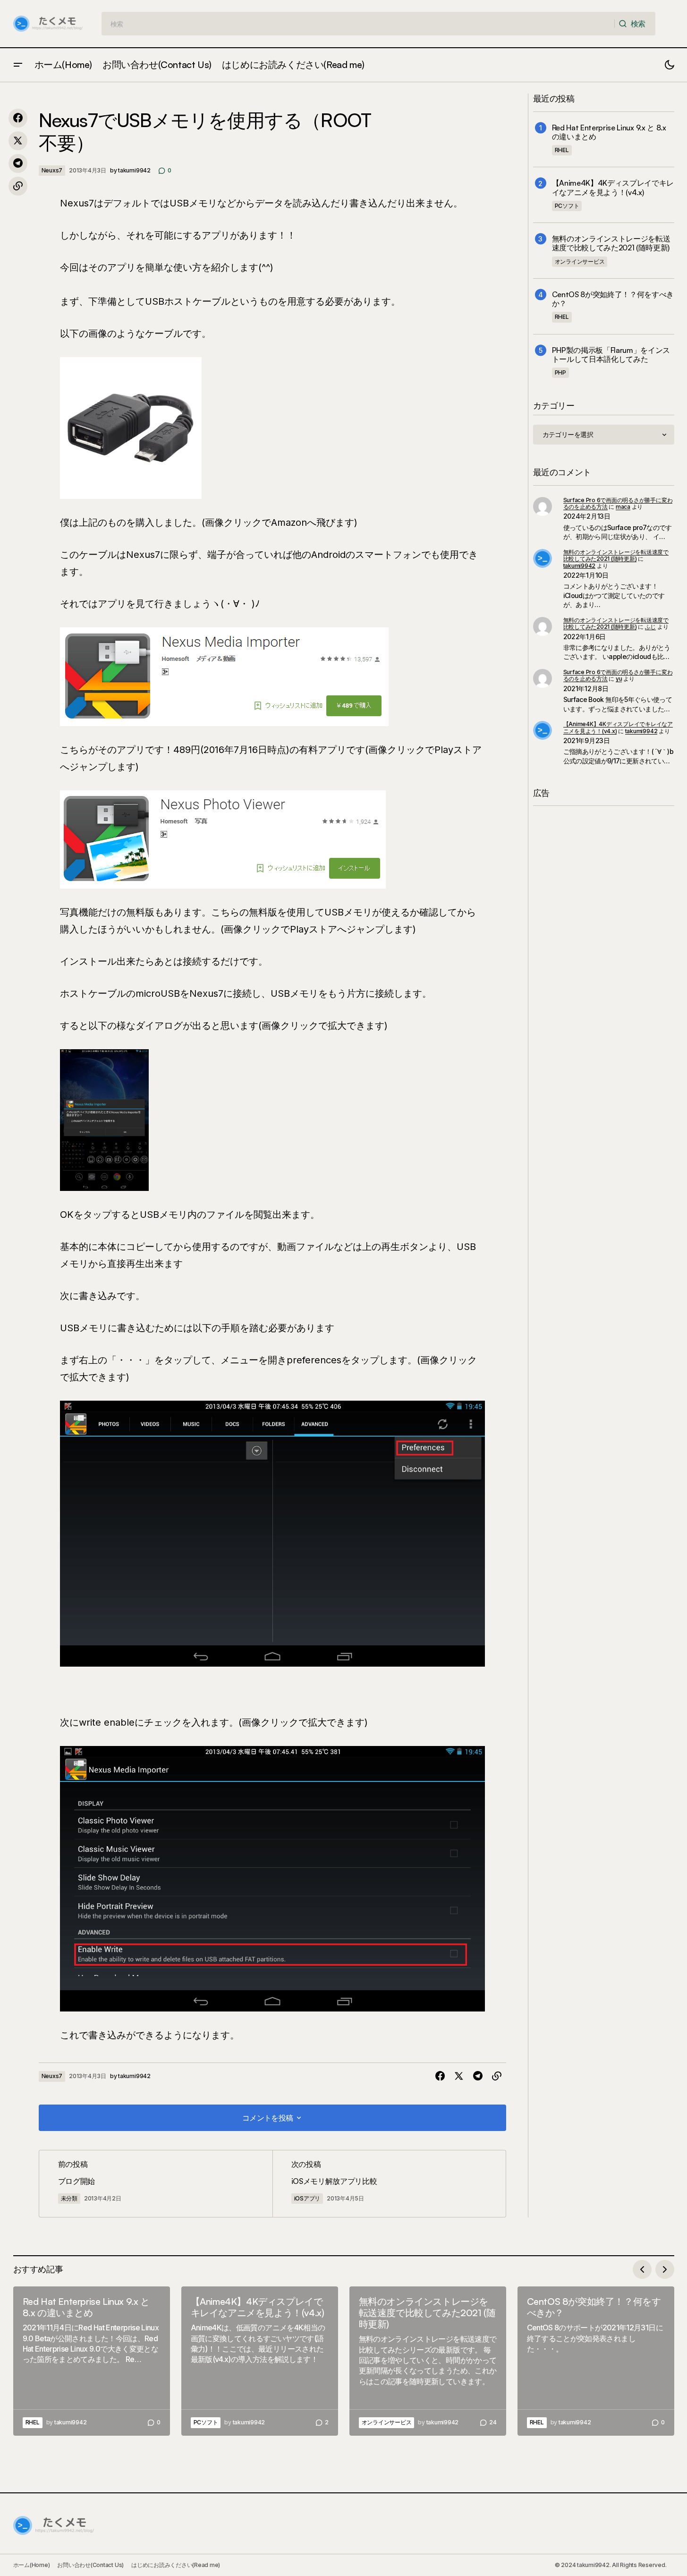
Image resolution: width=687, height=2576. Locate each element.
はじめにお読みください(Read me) (176, 2565)
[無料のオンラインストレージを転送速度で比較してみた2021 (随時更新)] (428, 2361)
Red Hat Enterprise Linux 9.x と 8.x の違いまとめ (609, 132)
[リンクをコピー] (18, 186)
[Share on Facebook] (18, 118)
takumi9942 (580, 566)
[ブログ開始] (156, 2184)
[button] (18, 65)
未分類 (69, 2198)
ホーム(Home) (32, 2565)
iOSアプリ (307, 2198)
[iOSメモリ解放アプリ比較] (389, 2184)
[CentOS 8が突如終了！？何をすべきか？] (596, 2361)
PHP (560, 372)
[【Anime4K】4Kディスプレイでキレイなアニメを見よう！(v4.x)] (260, 2361)
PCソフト (567, 206)
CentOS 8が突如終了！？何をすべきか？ (613, 299)
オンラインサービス (580, 261)
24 (493, 2422)
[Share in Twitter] (18, 141)
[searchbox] (358, 24)
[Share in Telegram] (18, 163)
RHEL (562, 150)
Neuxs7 (52, 170)
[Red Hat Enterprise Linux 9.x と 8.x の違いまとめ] (92, 2361)
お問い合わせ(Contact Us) (90, 2565)
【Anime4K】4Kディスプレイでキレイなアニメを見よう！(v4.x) (613, 188)
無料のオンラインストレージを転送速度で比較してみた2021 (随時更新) (611, 243)
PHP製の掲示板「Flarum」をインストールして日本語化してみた (611, 355)
